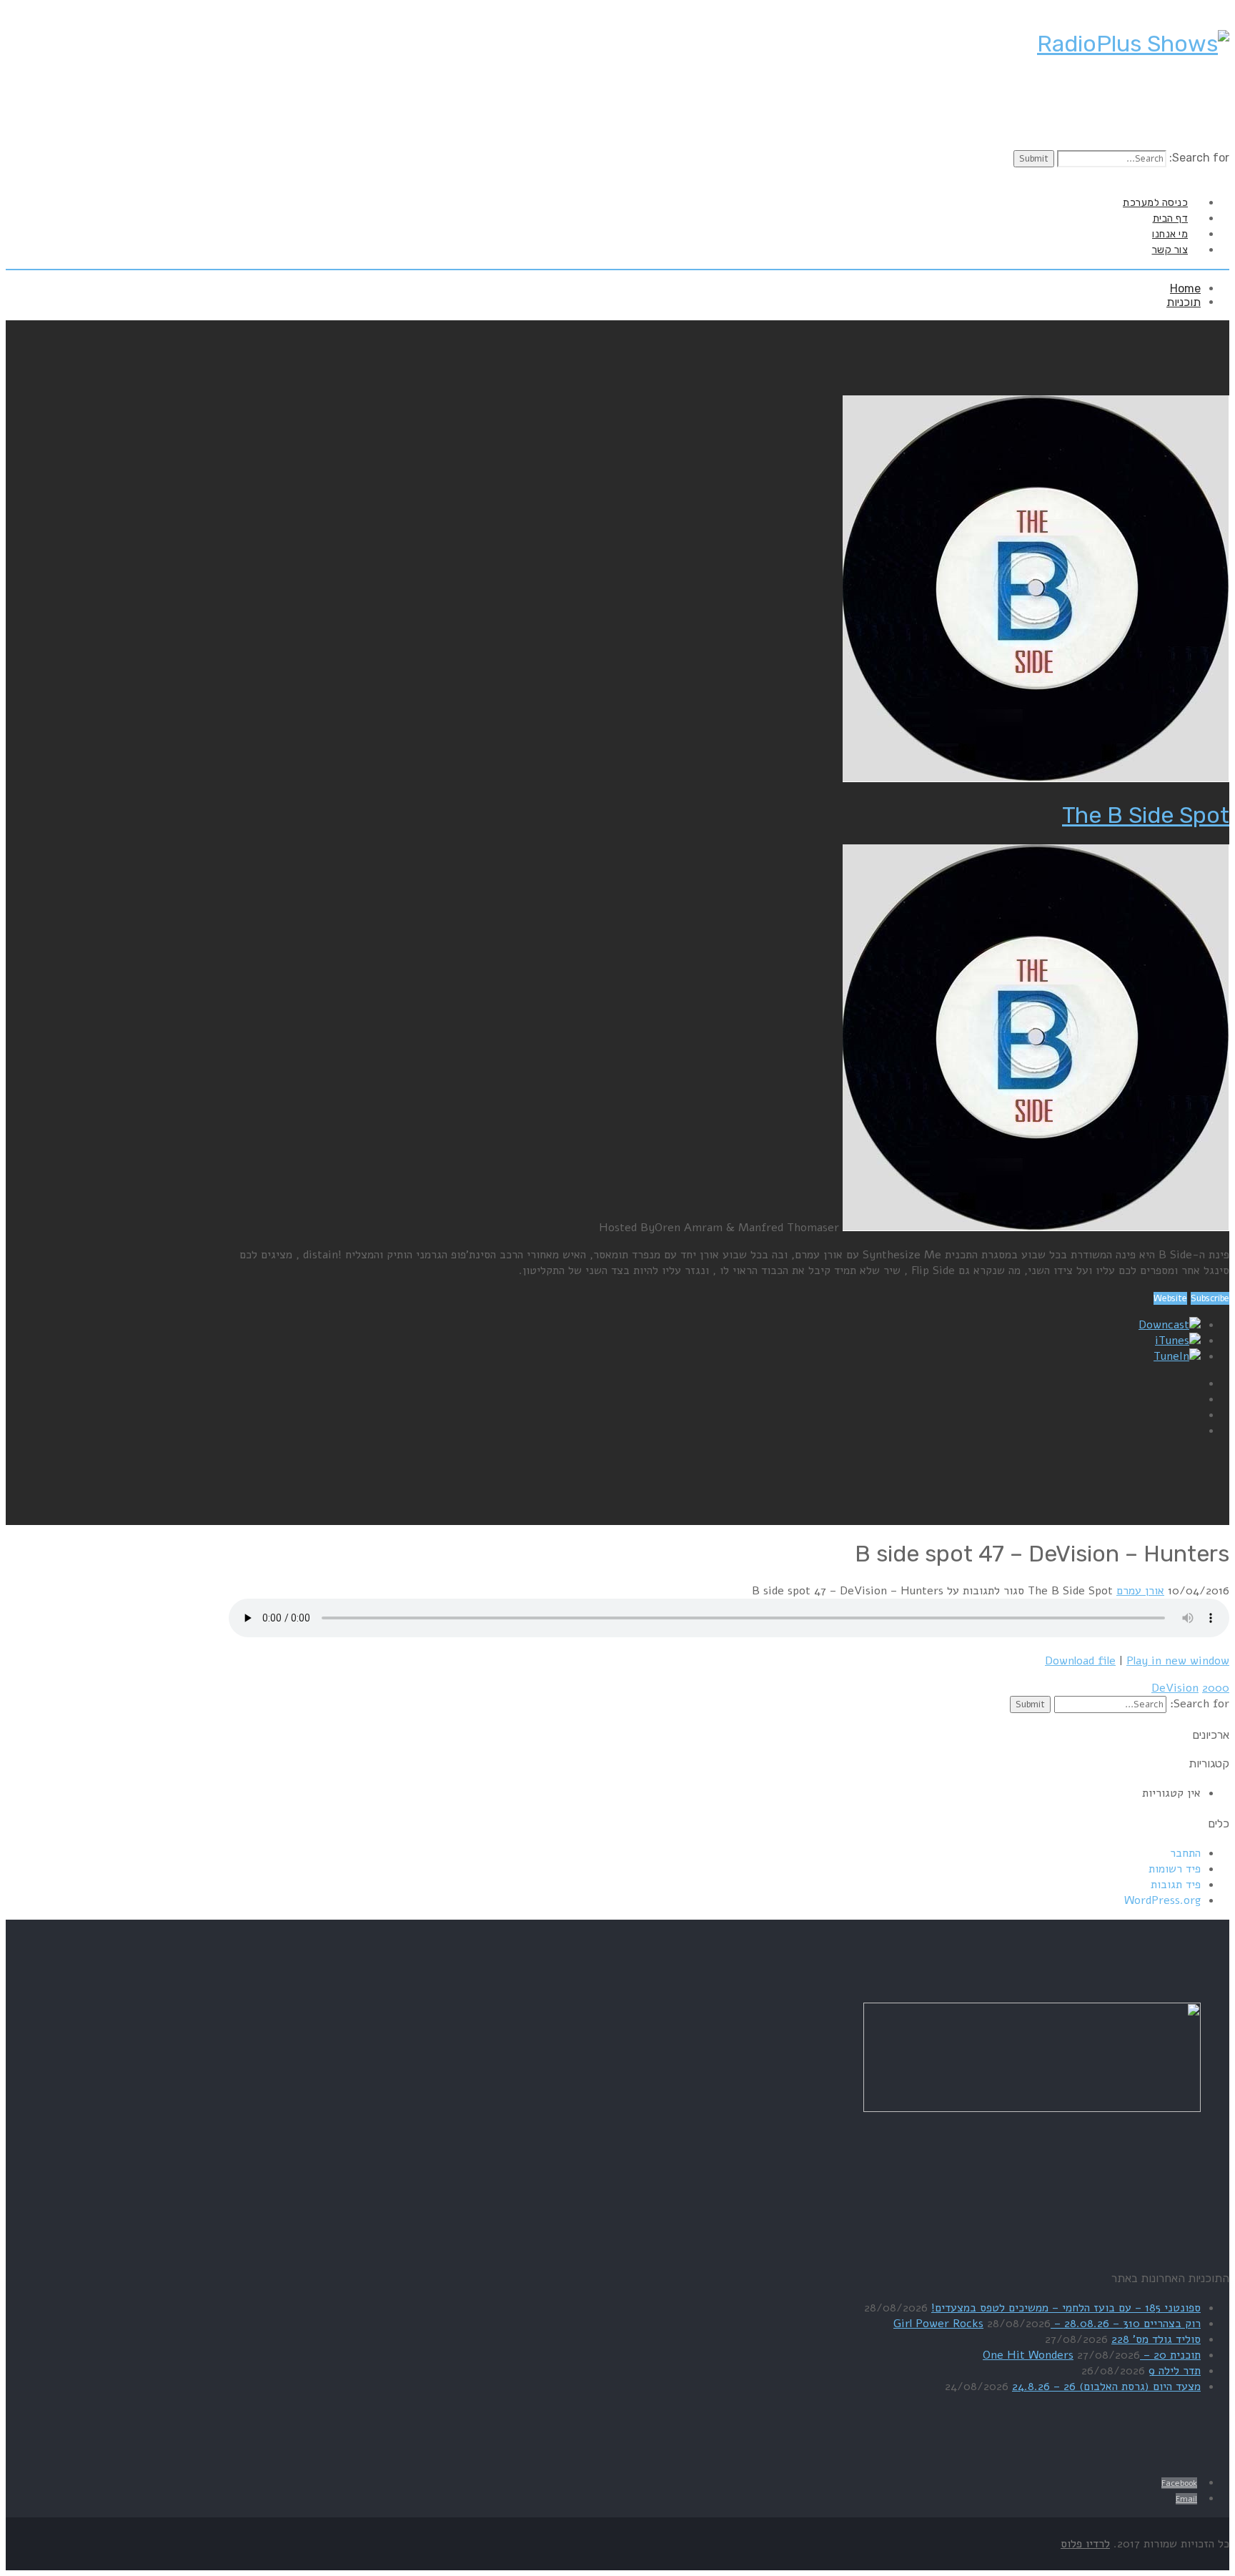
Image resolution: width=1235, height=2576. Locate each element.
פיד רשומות (1175, 1869)
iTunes (1172, 1341)
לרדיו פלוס (1085, 2544)
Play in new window (1178, 1661)
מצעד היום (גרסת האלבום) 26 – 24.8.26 (1106, 2387)
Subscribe (1210, 1298)
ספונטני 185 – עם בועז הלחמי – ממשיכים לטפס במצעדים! (1066, 2308)
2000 (1216, 1688)
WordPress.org (1162, 1900)
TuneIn (1171, 1356)
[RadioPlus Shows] (1133, 44)
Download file (1080, 1661)
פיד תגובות (1176, 1885)
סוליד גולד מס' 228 (1156, 2339)
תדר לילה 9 (1175, 2371)
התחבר (1185, 1853)
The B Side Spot (1146, 815)
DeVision (1175, 1688)
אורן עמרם (1140, 1591)
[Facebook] (1214, 176)
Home (1185, 288)
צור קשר (1170, 250)
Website (1170, 1298)
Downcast (1164, 1325)
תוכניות (1184, 302)
